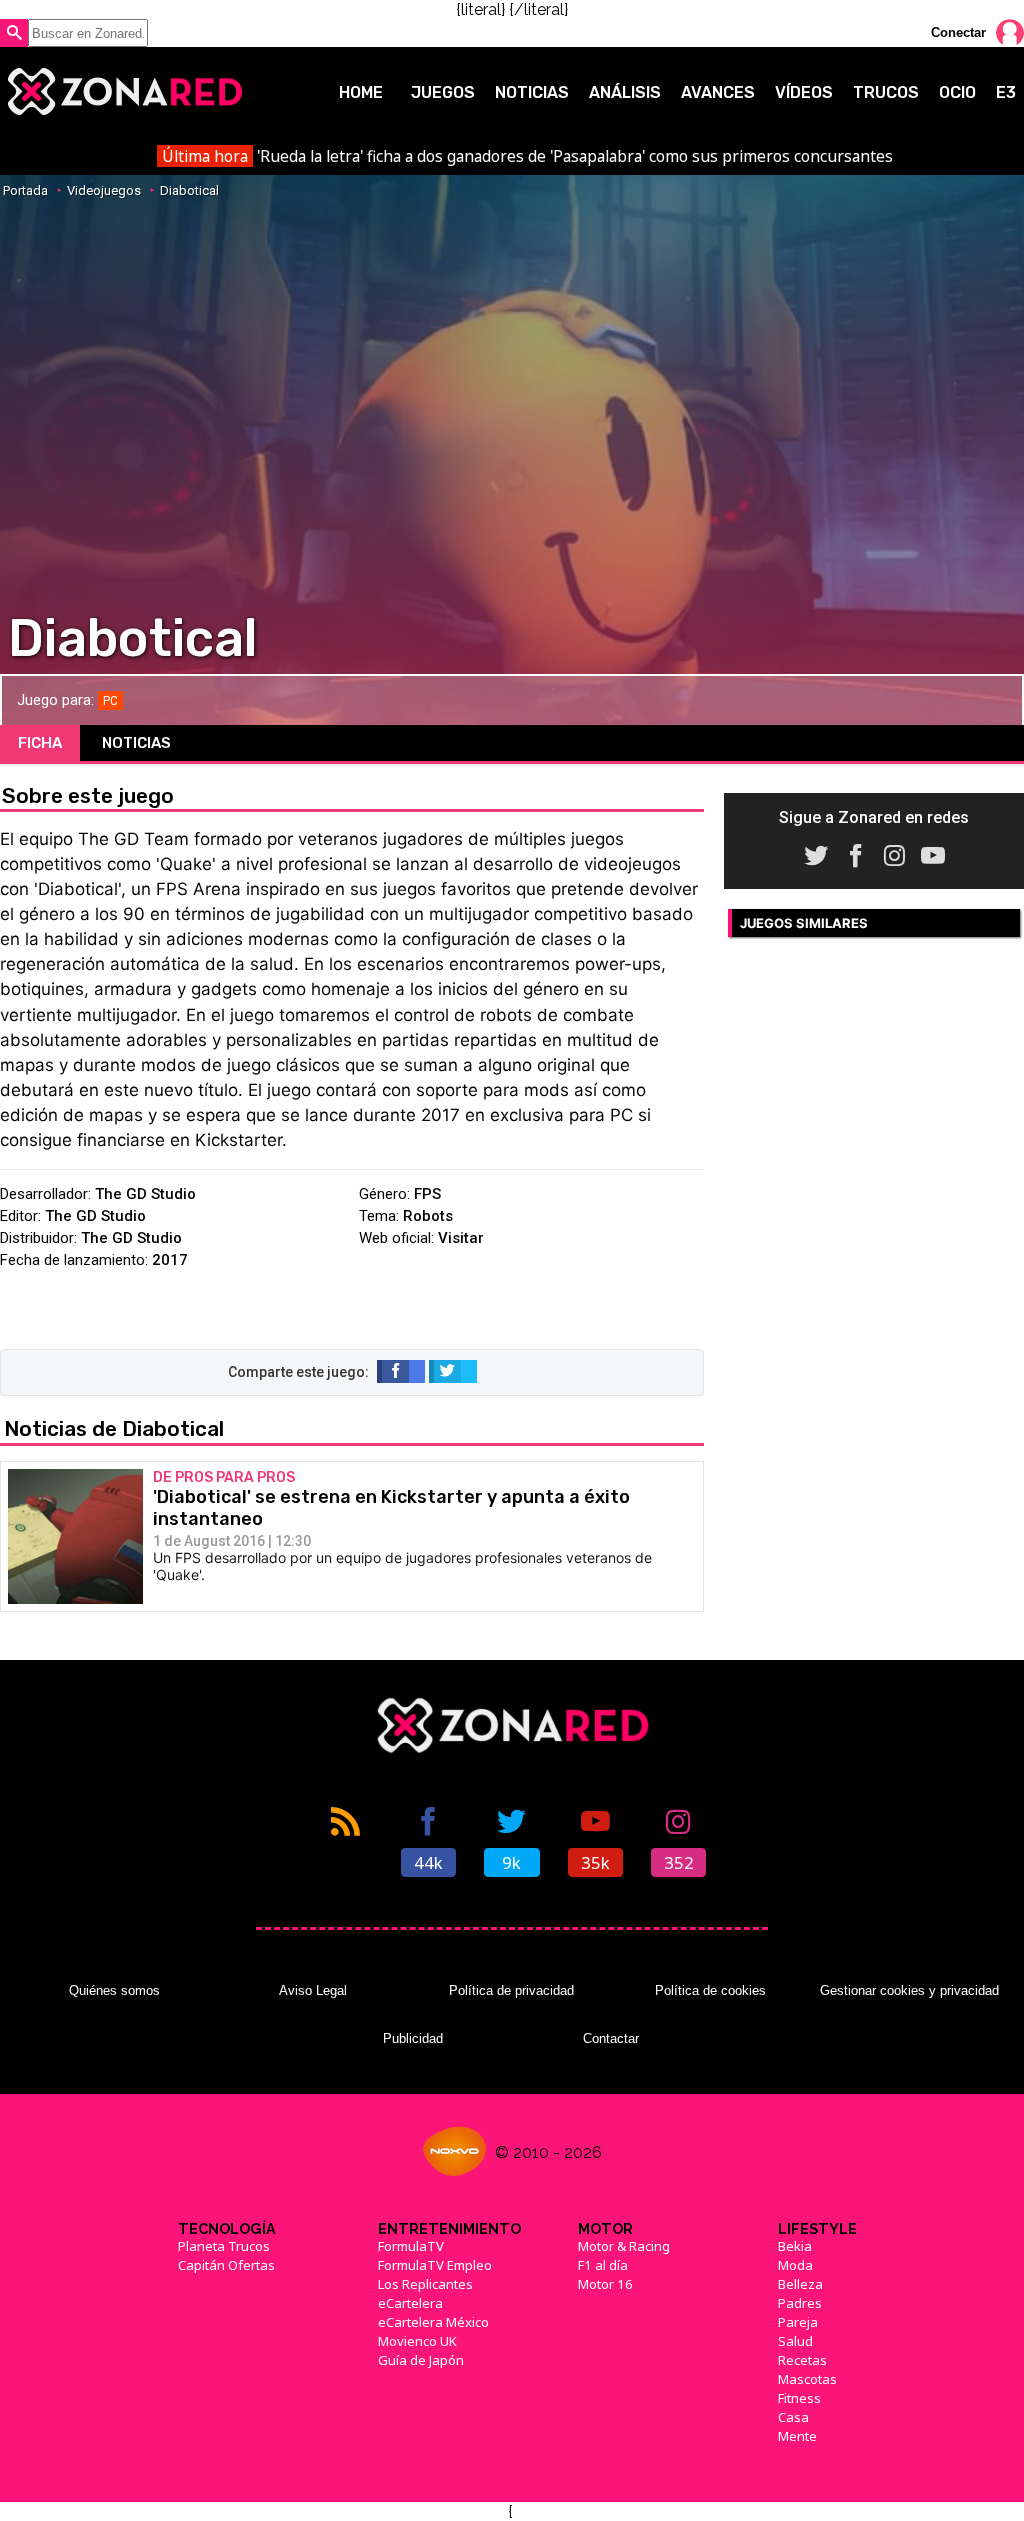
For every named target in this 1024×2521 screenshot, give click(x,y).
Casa (793, 2417)
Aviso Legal (313, 1990)
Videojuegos (104, 190)
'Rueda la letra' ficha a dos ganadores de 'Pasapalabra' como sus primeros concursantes (527, 156)
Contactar (611, 2038)
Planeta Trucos (224, 2246)
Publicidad (413, 2038)
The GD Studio (145, 1194)
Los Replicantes (425, 2284)
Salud (795, 2341)
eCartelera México (433, 2322)
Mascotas (807, 2379)
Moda (795, 2265)
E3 (1006, 92)
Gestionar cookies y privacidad (909, 1990)
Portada (25, 190)
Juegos (443, 92)
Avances (718, 92)
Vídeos (804, 92)
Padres (800, 2303)
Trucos (886, 92)
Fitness (799, 2398)
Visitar (461, 1238)
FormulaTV (411, 2246)
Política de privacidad (511, 1990)
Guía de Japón (421, 2360)
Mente (797, 2436)
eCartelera (410, 2303)
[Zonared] (123, 92)
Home (361, 92)
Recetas (802, 2360)
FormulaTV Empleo (435, 2265)
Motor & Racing (624, 2246)
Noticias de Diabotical (114, 1428)
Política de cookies (710, 1990)
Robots (428, 1216)
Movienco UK (417, 2341)
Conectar (958, 32)
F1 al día (603, 2265)
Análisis (625, 92)
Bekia (795, 2246)
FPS (427, 1194)
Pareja (798, 2322)
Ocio (957, 92)
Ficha (40, 743)
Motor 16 (605, 2284)
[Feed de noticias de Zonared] (345, 1840)
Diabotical (189, 190)
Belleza (800, 2284)
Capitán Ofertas (226, 2265)
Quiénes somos (114, 1990)
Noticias (532, 92)
